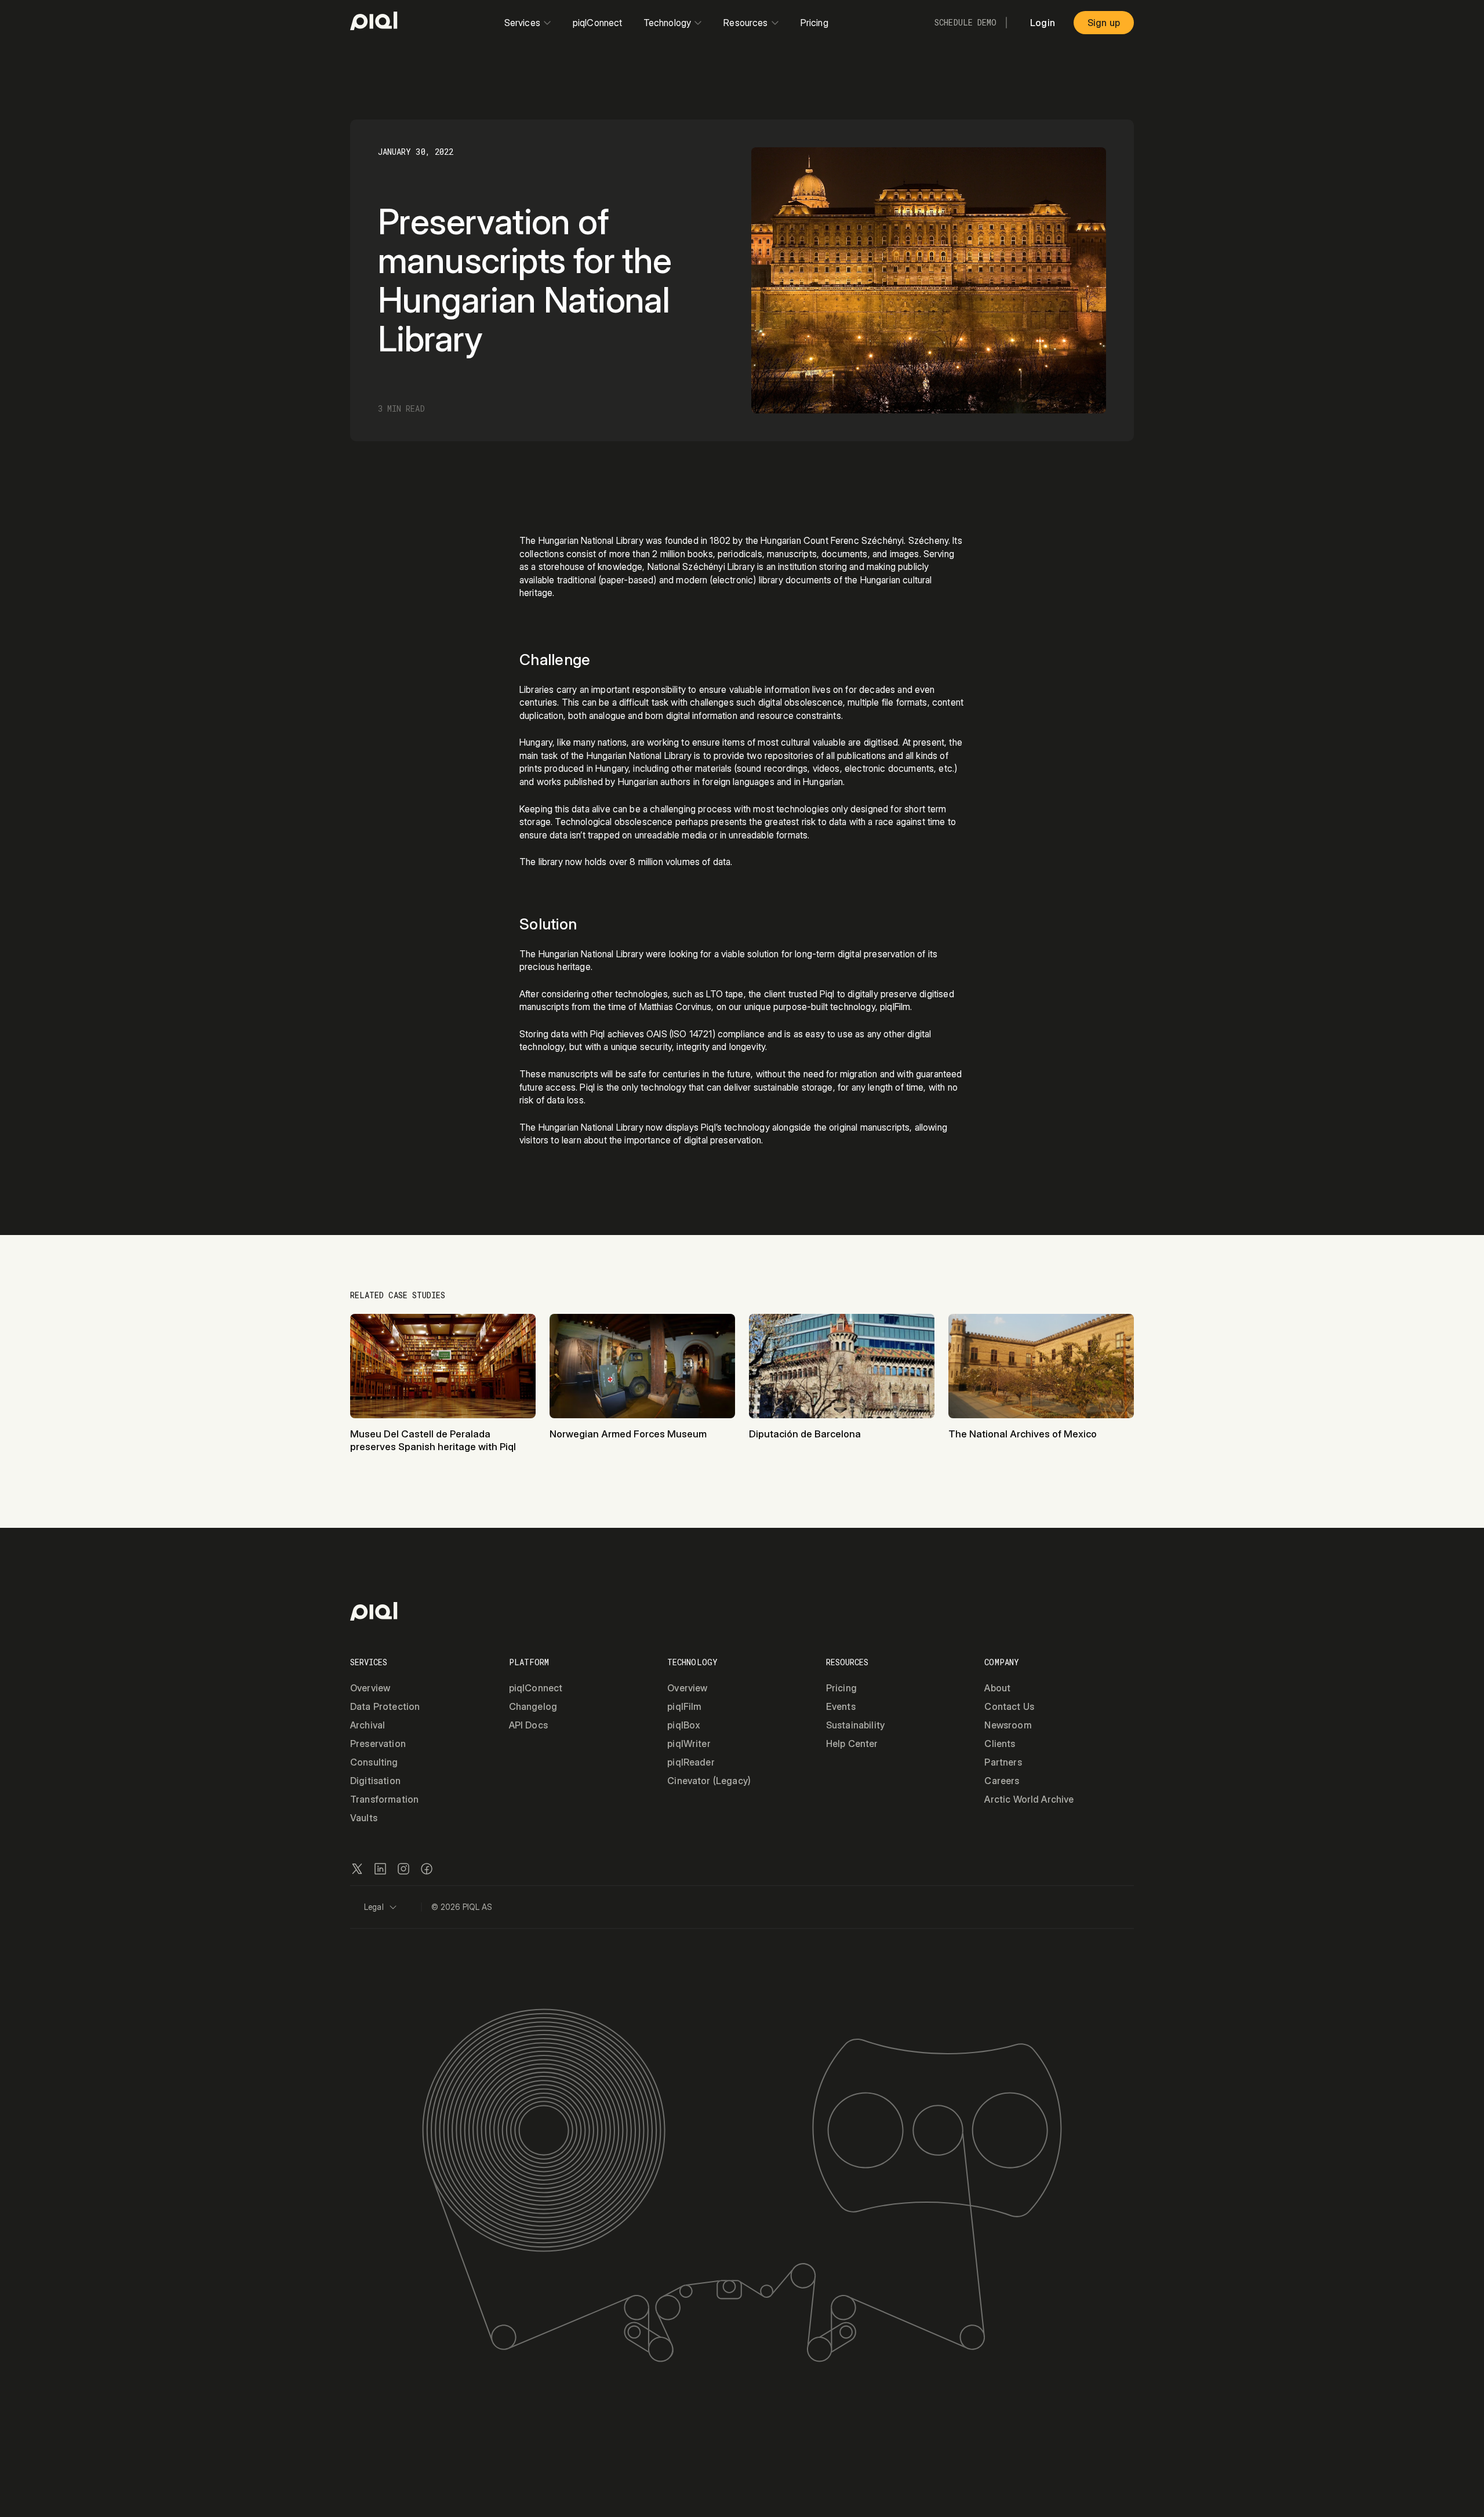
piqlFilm (684, 1706)
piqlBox (684, 1725)
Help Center (852, 1744)
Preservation (378, 1744)
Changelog (533, 1706)
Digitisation (375, 1781)
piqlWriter (689, 1744)
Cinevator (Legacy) (709, 1781)
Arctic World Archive (1029, 1799)
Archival (368, 1725)
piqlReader (691, 1762)
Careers (1002, 1781)
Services (522, 23)
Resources (745, 23)
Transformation (384, 1799)
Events (841, 1706)
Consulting (374, 1762)
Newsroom (1008, 1725)
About (997, 1688)
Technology (668, 23)
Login (1043, 23)
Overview (370, 1688)
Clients (1000, 1744)
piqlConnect (598, 23)
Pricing (814, 23)
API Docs (528, 1725)
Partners (1003, 1762)
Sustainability (855, 1725)
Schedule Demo (965, 23)
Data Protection (385, 1706)
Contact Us (1009, 1706)
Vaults (364, 1818)
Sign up (1104, 23)
